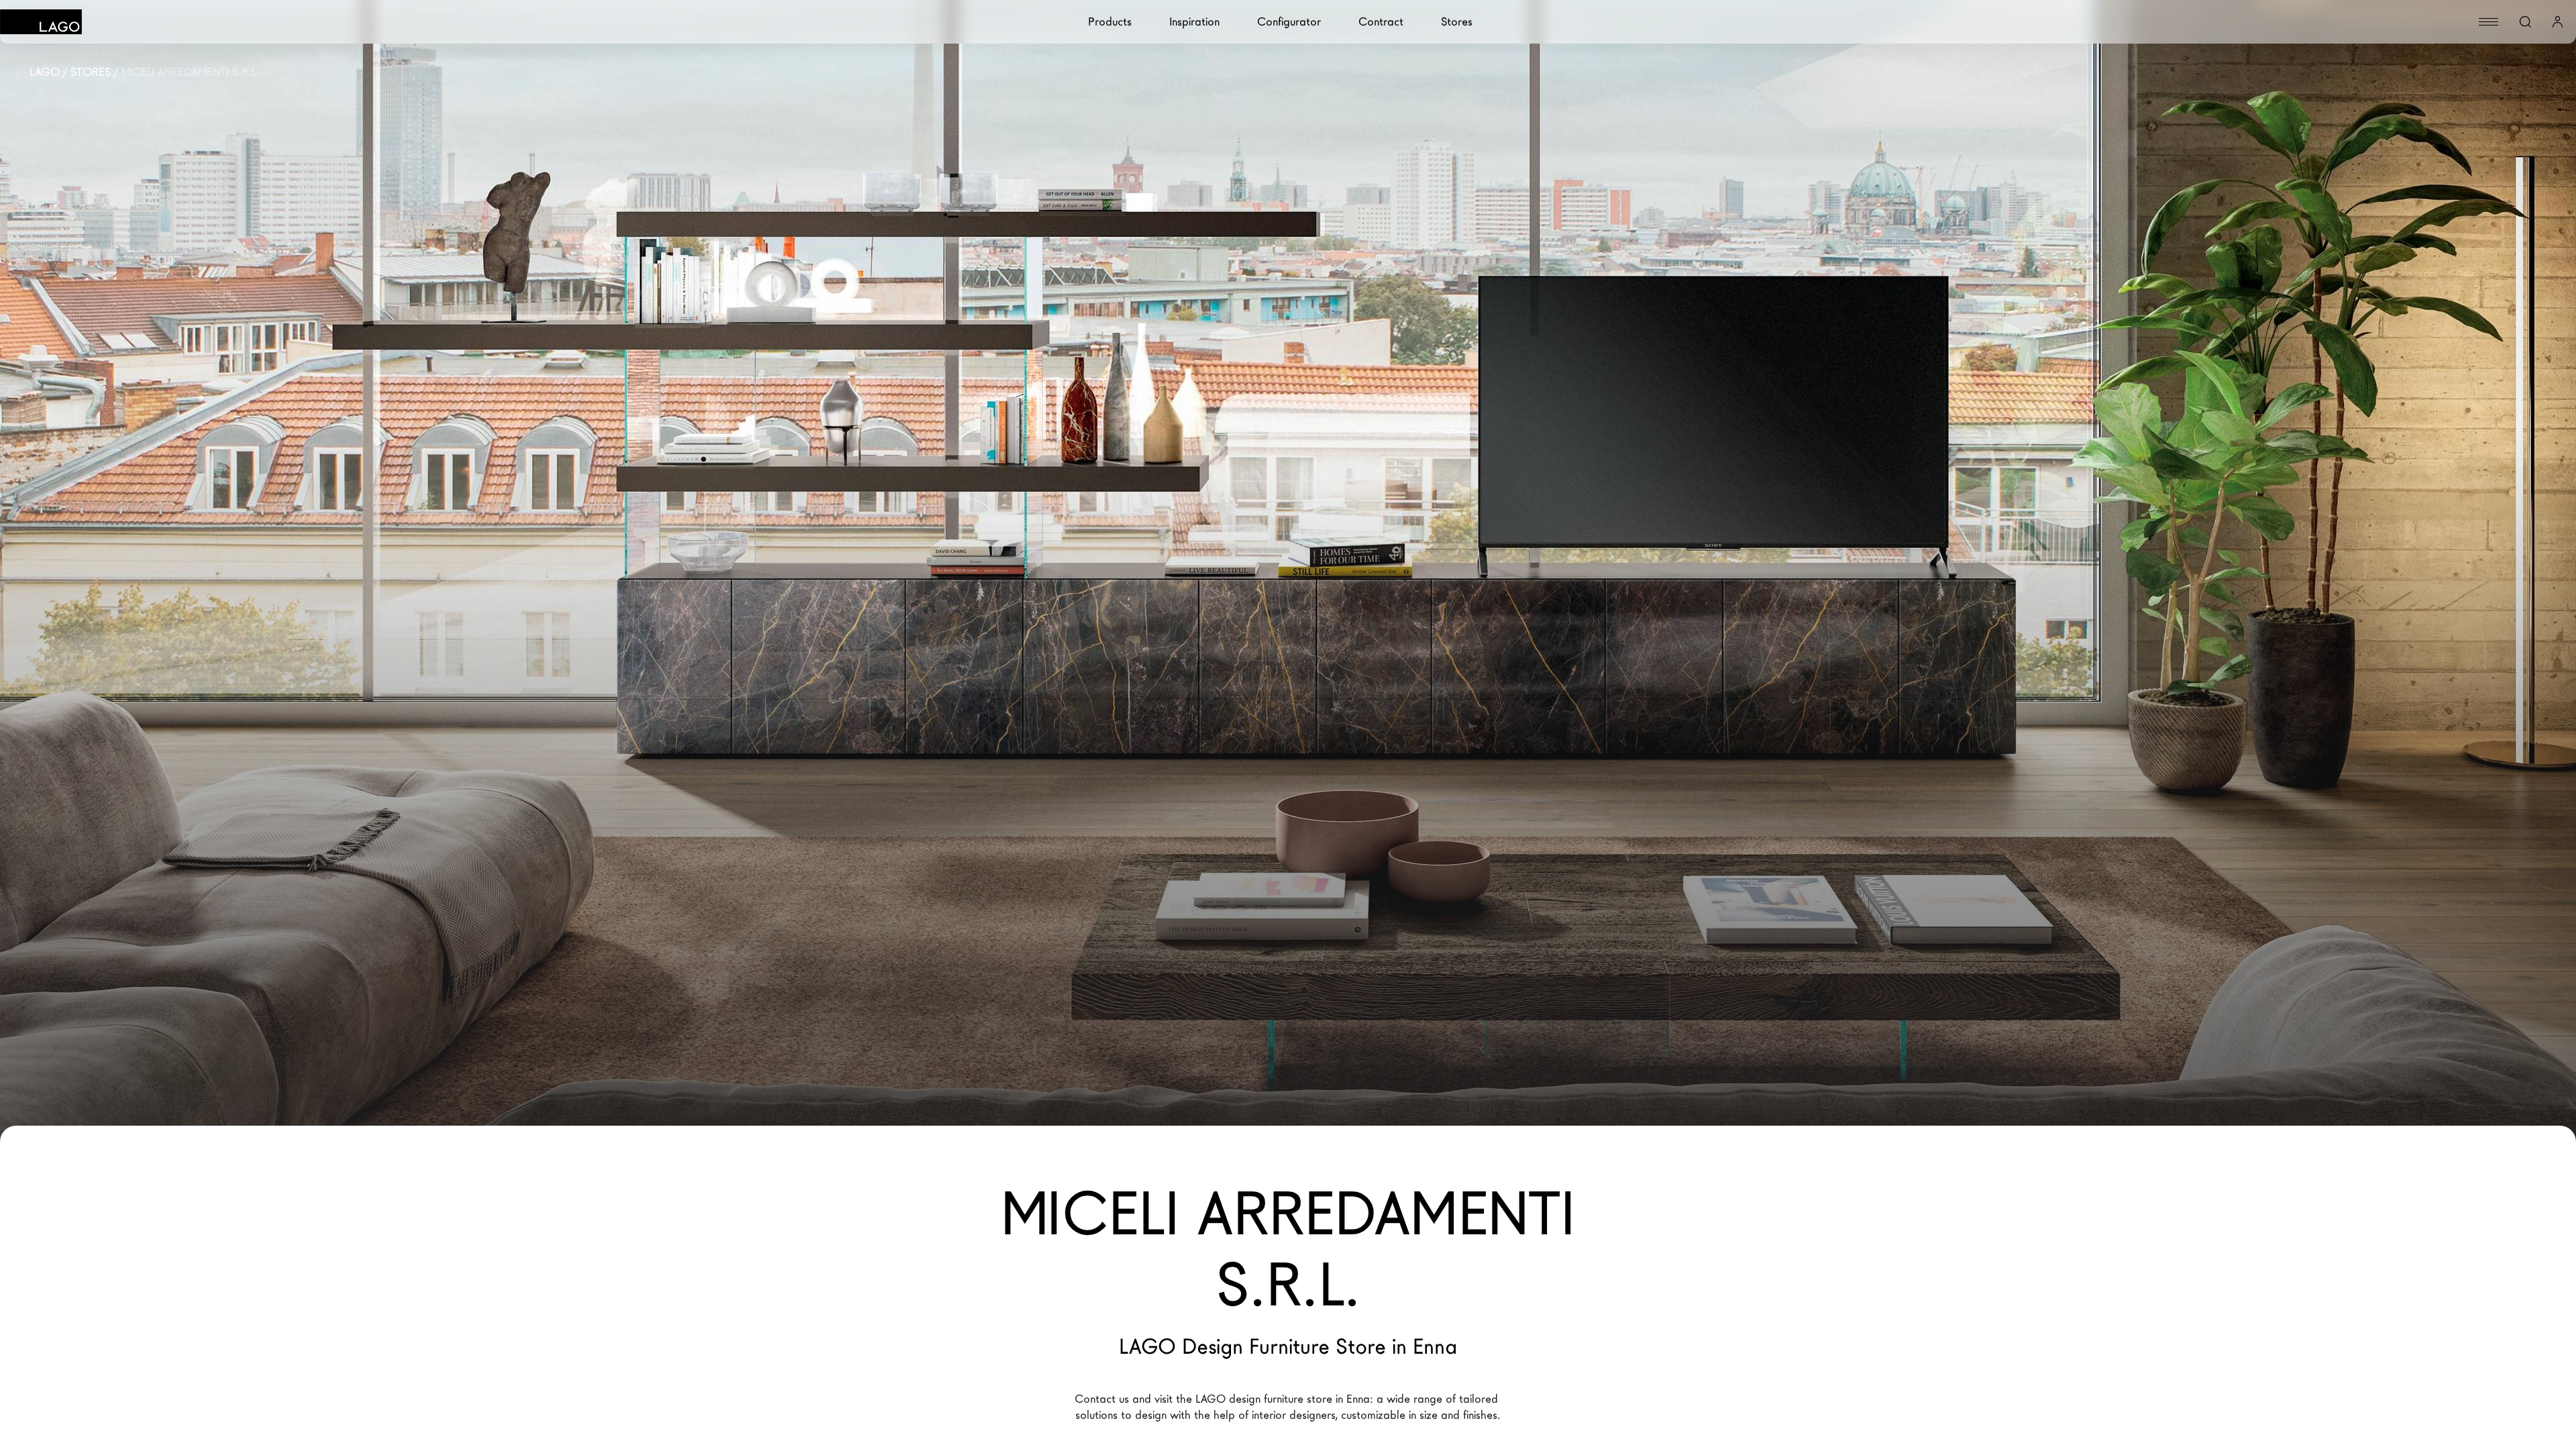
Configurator (1289, 22)
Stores (1457, 22)
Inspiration (1194, 22)
